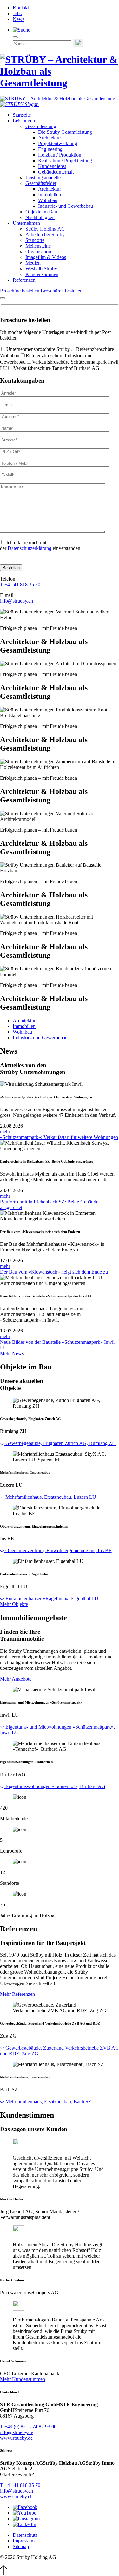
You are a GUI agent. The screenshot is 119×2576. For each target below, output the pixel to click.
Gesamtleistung (41, 126)
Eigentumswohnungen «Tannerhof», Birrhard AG (55, 1786)
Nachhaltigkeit (40, 217)
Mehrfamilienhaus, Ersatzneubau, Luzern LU (51, 1497)
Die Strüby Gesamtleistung (65, 132)
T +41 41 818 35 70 (20, 584)
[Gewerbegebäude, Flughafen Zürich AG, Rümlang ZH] (3, 1443)
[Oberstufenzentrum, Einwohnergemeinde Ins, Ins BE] (3, 1550)
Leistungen (24, 121)
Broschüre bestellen (20, 291)
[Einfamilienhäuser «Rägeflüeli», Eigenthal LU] (3, 1598)
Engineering (50, 149)
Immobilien (50, 195)
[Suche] (21, 30)
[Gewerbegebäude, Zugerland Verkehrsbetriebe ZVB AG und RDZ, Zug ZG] (3, 2048)
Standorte (35, 240)
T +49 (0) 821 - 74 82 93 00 (28, 2427)
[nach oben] (3, 2573)
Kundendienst (52, 166)
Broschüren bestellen (62, 291)
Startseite (22, 115)
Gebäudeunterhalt (56, 172)
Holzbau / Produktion (60, 155)
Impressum (24, 2541)
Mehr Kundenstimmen (23, 2379)
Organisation (38, 252)
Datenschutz (25, 2535)
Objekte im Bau (41, 212)
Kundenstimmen (42, 274)
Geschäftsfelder (41, 183)
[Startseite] (60, 83)
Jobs (17, 13)
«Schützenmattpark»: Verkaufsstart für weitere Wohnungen (59, 1137)
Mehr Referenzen (17, 1994)
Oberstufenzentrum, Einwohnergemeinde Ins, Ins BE (59, 1550)
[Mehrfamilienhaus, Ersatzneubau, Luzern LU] (3, 1497)
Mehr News (12, 1353)
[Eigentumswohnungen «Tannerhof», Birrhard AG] (3, 1786)
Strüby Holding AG (45, 229)
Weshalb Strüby (41, 269)
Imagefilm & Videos (46, 257)
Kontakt (21, 8)
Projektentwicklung (58, 143)
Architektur (50, 138)
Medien (33, 263)
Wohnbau (48, 200)
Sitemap (21, 2546)
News (19, 19)
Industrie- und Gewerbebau (66, 206)
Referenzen (24, 280)
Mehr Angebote (16, 1679)
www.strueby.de (16, 2438)
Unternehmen (26, 223)
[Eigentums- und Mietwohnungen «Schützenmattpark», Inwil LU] (3, 1727)
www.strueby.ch (16, 2496)
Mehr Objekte (14, 1604)
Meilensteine (38, 246)
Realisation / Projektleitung (65, 160)
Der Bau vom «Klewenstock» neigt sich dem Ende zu (54, 1272)
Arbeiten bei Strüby (45, 234)
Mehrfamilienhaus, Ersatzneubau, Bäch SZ (48, 2102)
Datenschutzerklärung (30, 548)
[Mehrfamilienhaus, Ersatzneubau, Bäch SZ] (3, 2102)
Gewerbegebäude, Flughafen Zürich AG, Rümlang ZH (61, 1443)
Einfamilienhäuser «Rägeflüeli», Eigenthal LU (52, 1598)
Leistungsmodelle (43, 178)
